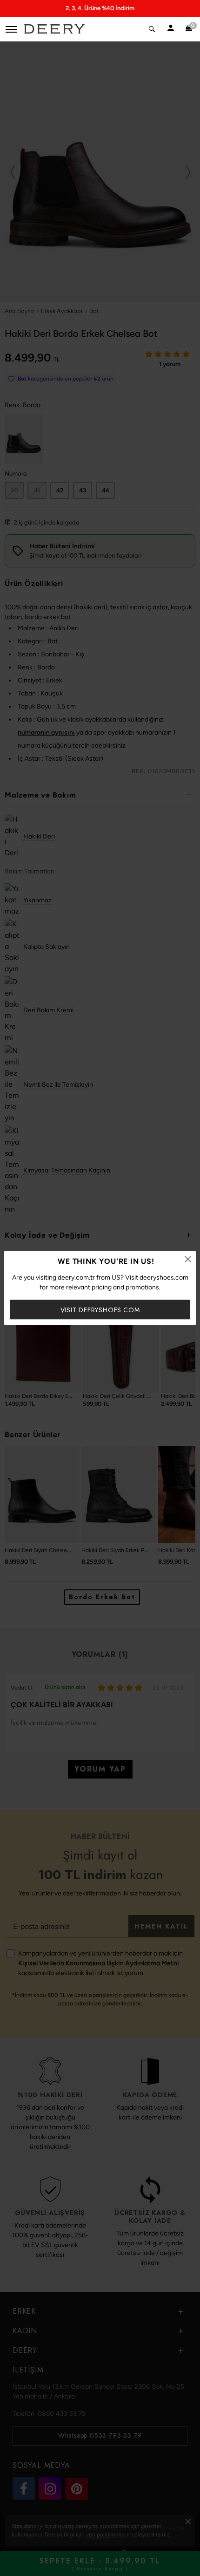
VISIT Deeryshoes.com (100, 1310)
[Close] (188, 1259)
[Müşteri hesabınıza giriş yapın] (171, 29)
